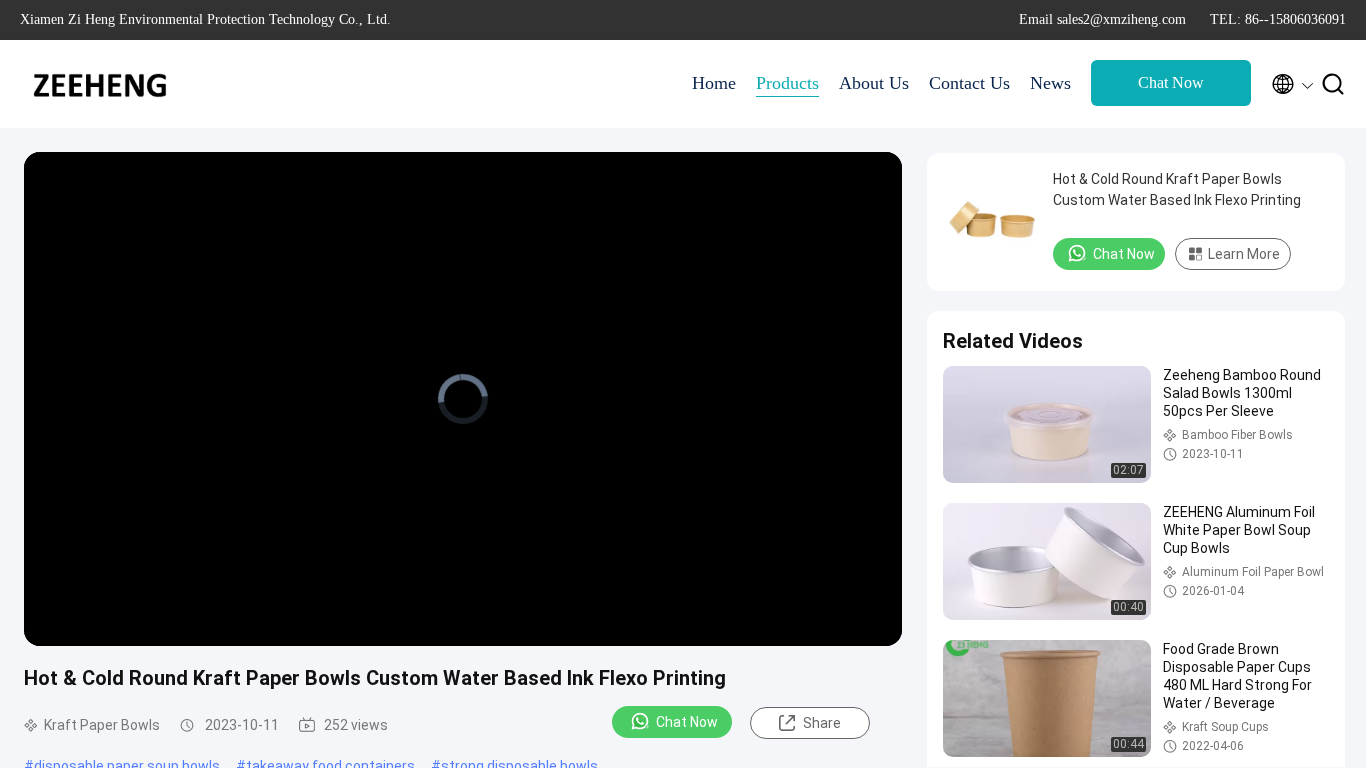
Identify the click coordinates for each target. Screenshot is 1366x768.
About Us (874, 83)
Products (787, 83)
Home (714, 83)
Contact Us (969, 83)
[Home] (100, 84)
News (1050, 83)
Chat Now (1171, 82)
